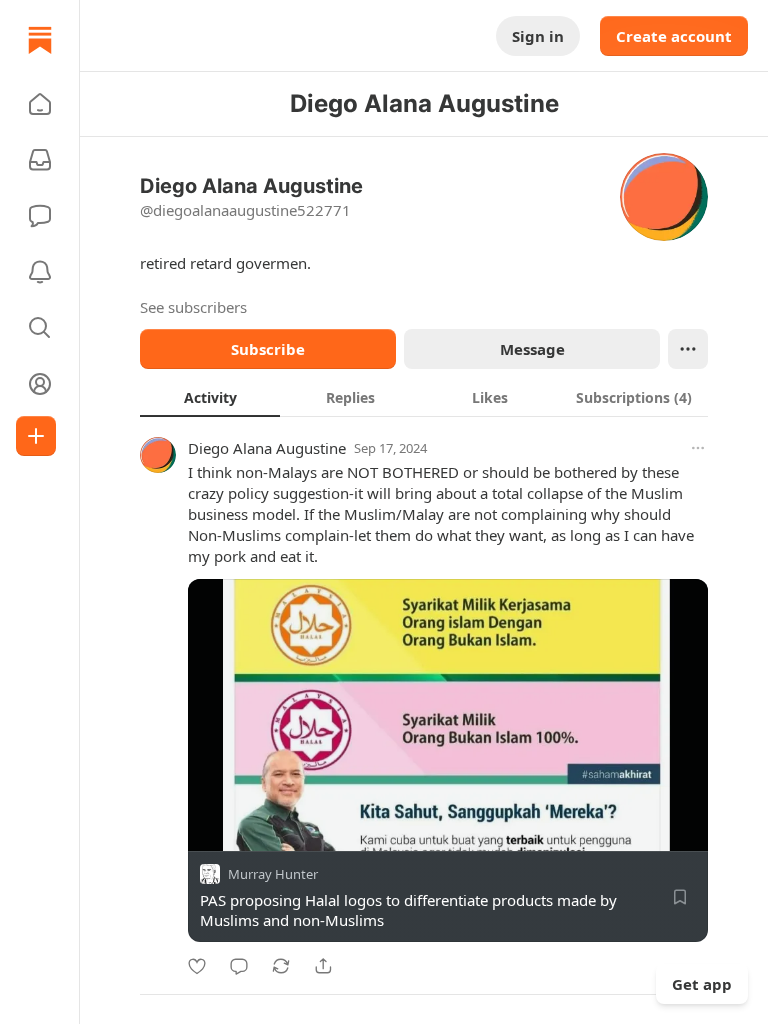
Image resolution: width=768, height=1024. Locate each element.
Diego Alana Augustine (267, 448)
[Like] (197, 966)
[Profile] (40, 384)
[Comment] (239, 966)
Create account (674, 36)
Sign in (538, 36)
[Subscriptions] (40, 160)
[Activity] (40, 272)
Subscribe (268, 349)
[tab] (210, 397)
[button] (40, 104)
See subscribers (193, 307)
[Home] (40, 40)
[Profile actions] (688, 349)
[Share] (323, 966)
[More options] (698, 448)
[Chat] (40, 216)
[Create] (36, 436)
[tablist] (424, 397)
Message (532, 349)
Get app (702, 984)
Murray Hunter (273, 874)
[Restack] (281, 966)
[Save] (680, 897)
